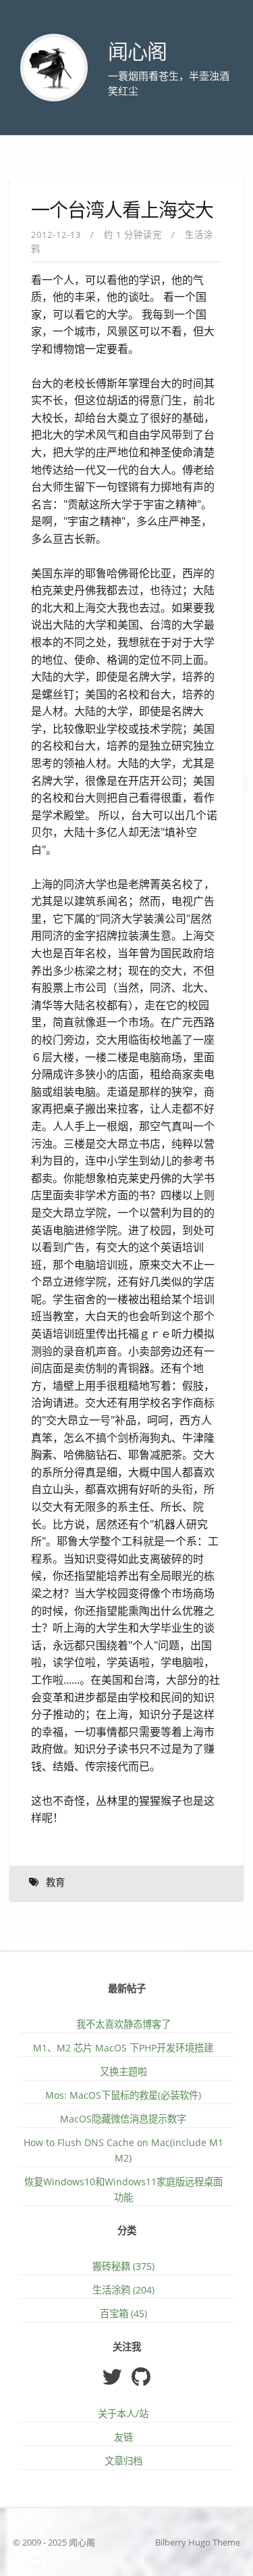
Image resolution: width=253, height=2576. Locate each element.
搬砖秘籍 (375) (123, 2266)
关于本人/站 (123, 2413)
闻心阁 (137, 52)
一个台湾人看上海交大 (122, 211)
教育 (55, 1883)
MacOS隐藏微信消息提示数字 (123, 2119)
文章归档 (123, 2461)
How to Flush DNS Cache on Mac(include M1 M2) (123, 2150)
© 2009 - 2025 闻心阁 (54, 2542)
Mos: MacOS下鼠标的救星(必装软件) (123, 2095)
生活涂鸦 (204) (123, 2290)
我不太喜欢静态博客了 (123, 2024)
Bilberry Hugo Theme (198, 2542)
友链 (123, 2437)
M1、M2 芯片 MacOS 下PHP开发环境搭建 (123, 2048)
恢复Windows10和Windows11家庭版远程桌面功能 (123, 2189)
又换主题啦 (123, 2071)
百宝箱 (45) (123, 2313)
